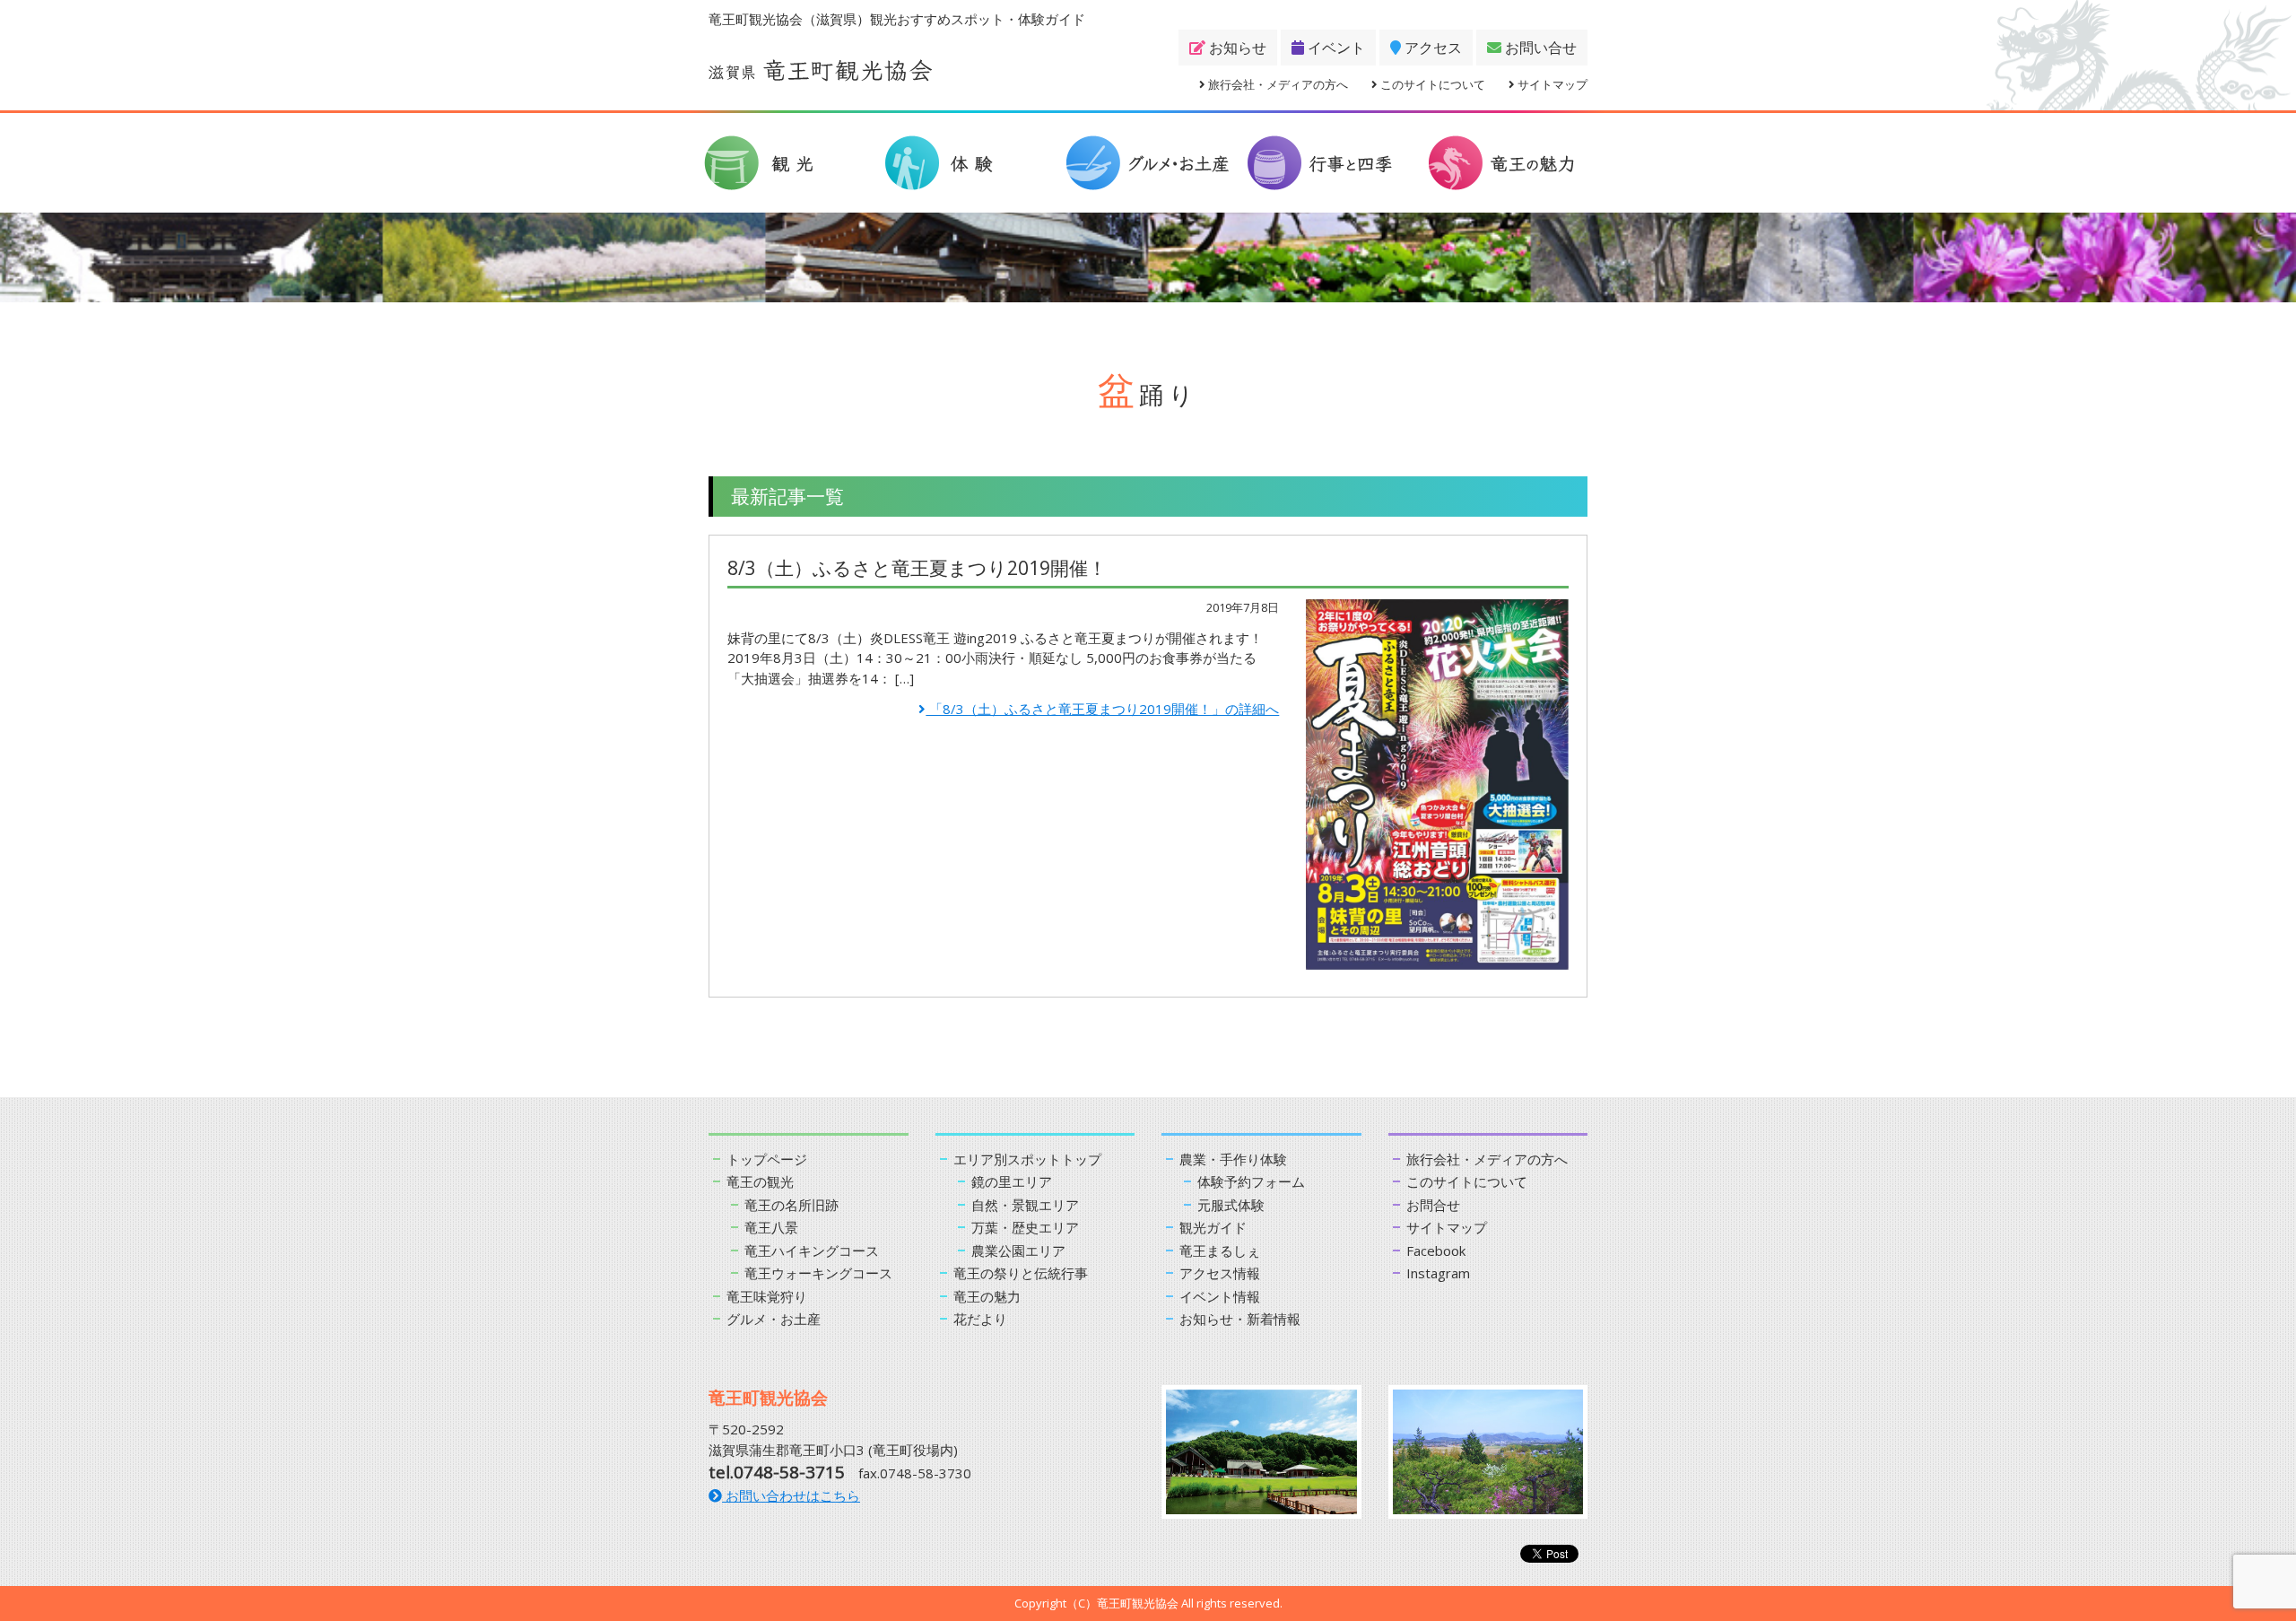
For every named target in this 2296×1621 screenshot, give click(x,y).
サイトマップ (1551, 84)
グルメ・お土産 (774, 1319)
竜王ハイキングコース (812, 1251)
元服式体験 (1231, 1205)
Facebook (1436, 1251)
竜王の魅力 (987, 1296)
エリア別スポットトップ (1027, 1159)
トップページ (767, 1159)
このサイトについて (1431, 84)
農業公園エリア (1018, 1251)
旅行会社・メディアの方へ (1277, 84)
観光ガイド (1213, 1227)
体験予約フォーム (1251, 1181)
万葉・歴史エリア (1025, 1227)
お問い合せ (1539, 48)
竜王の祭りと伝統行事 (1021, 1273)
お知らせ (1236, 48)
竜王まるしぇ (1220, 1251)
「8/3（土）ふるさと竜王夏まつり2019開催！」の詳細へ (1102, 709)
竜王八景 (771, 1227)
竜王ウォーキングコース (818, 1273)
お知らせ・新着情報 (1240, 1319)
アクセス (1431, 48)
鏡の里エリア (1012, 1181)
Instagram (1438, 1273)
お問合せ (1433, 1205)
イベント (1335, 48)
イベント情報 (1220, 1296)
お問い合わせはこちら (791, 1495)
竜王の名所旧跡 (791, 1205)
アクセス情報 (1220, 1273)
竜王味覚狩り (767, 1296)
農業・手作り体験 (1233, 1159)
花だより (980, 1319)
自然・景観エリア (1025, 1205)
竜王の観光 (760, 1181)
